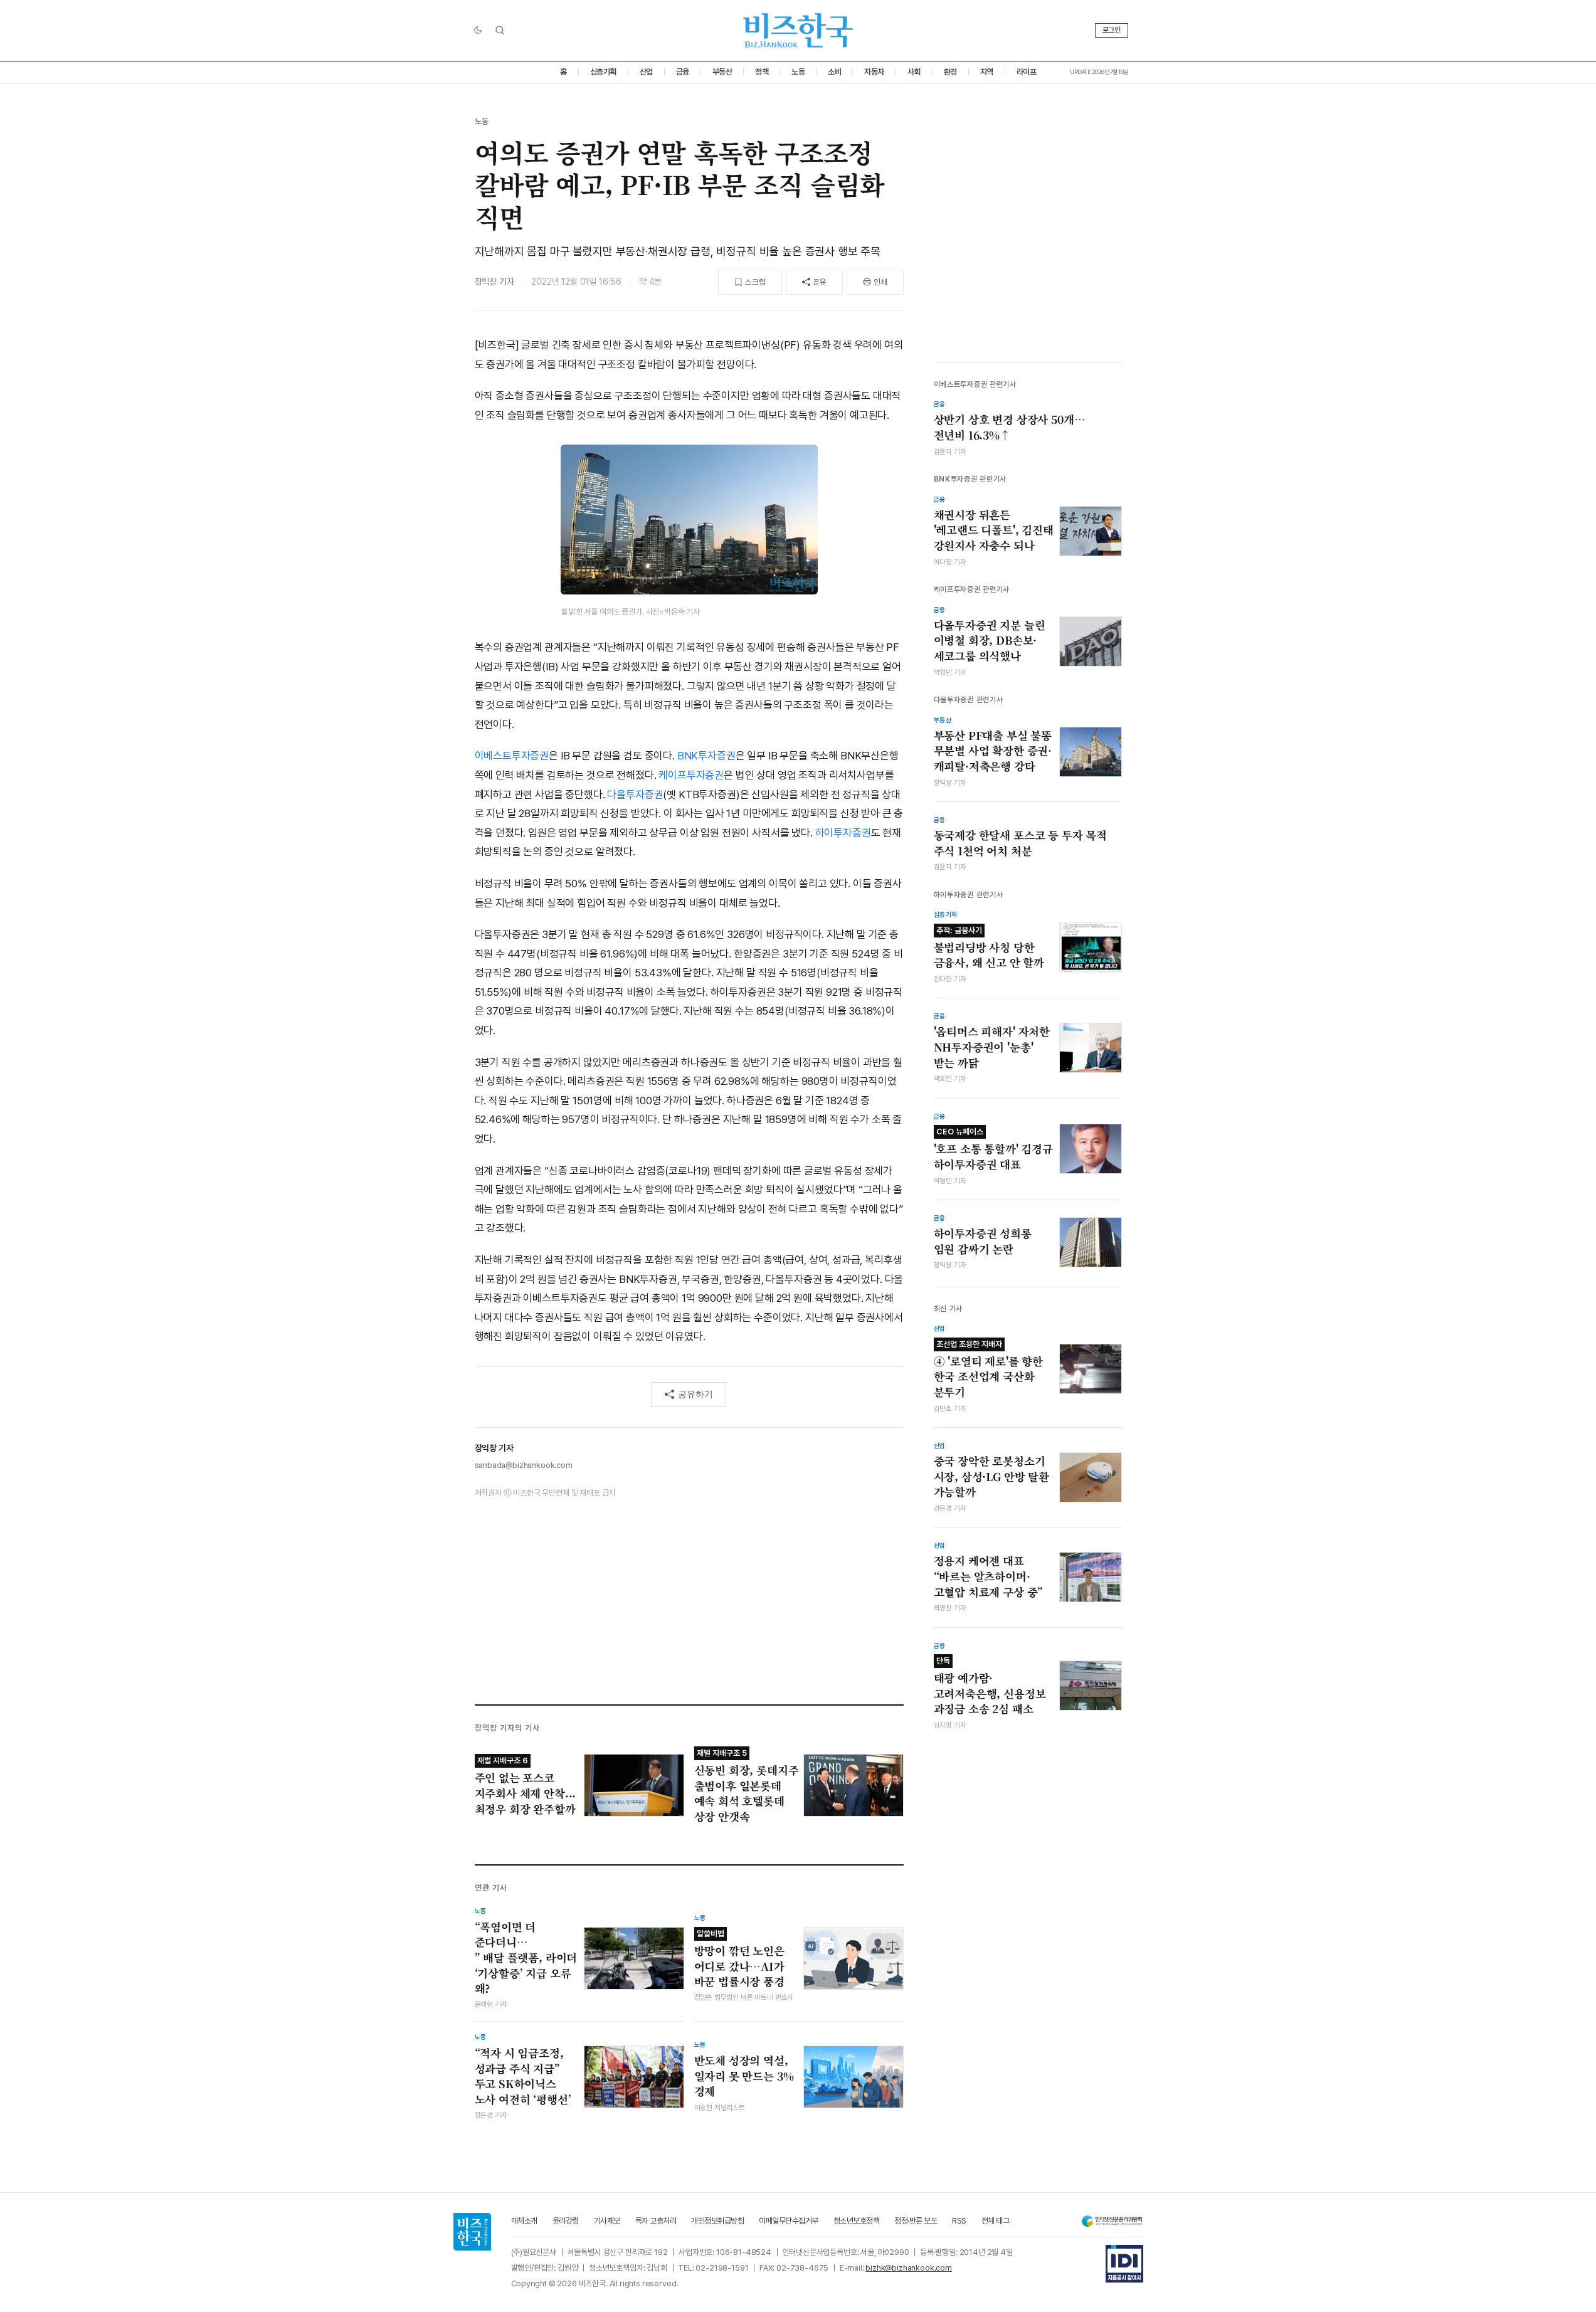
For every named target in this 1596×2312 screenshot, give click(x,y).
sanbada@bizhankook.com (524, 1465)
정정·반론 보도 (916, 2221)
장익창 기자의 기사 (507, 1728)
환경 (950, 72)
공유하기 (695, 1394)
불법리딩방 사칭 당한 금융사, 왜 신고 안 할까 (989, 948)
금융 (683, 72)
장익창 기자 (494, 282)
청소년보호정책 (857, 2221)
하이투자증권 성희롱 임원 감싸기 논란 (983, 1241)
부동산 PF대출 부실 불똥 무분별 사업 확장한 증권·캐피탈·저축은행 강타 (993, 751)
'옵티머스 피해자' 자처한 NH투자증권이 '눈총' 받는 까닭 (992, 1047)
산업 (646, 72)
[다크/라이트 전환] (478, 31)
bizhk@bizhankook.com (909, 2268)
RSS (959, 2221)
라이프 (1027, 72)
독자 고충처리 (656, 2221)
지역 (987, 72)
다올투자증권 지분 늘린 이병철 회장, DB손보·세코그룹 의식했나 (990, 641)
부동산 (722, 72)
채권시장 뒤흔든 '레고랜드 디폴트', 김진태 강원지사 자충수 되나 (994, 530)
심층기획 (603, 72)
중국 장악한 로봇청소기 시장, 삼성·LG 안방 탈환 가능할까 (991, 1476)
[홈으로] (472, 2232)
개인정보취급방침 (717, 2221)
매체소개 (524, 2221)
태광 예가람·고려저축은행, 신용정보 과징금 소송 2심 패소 (990, 1686)
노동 (798, 72)
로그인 (1112, 30)
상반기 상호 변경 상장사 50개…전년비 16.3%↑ (1010, 427)
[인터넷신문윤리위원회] (1112, 2221)
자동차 (874, 72)
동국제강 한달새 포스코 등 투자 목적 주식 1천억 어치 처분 (1021, 843)
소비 (834, 72)
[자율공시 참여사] (1124, 2264)
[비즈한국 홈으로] (798, 30)
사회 (914, 72)
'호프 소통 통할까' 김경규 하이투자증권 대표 (993, 1149)
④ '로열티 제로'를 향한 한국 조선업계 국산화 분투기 (989, 1370)
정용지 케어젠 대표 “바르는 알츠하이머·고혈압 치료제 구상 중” (989, 1576)
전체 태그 (996, 2221)
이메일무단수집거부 (789, 2221)
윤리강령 (566, 2221)
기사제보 (607, 2221)
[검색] (500, 30)
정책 (762, 72)
